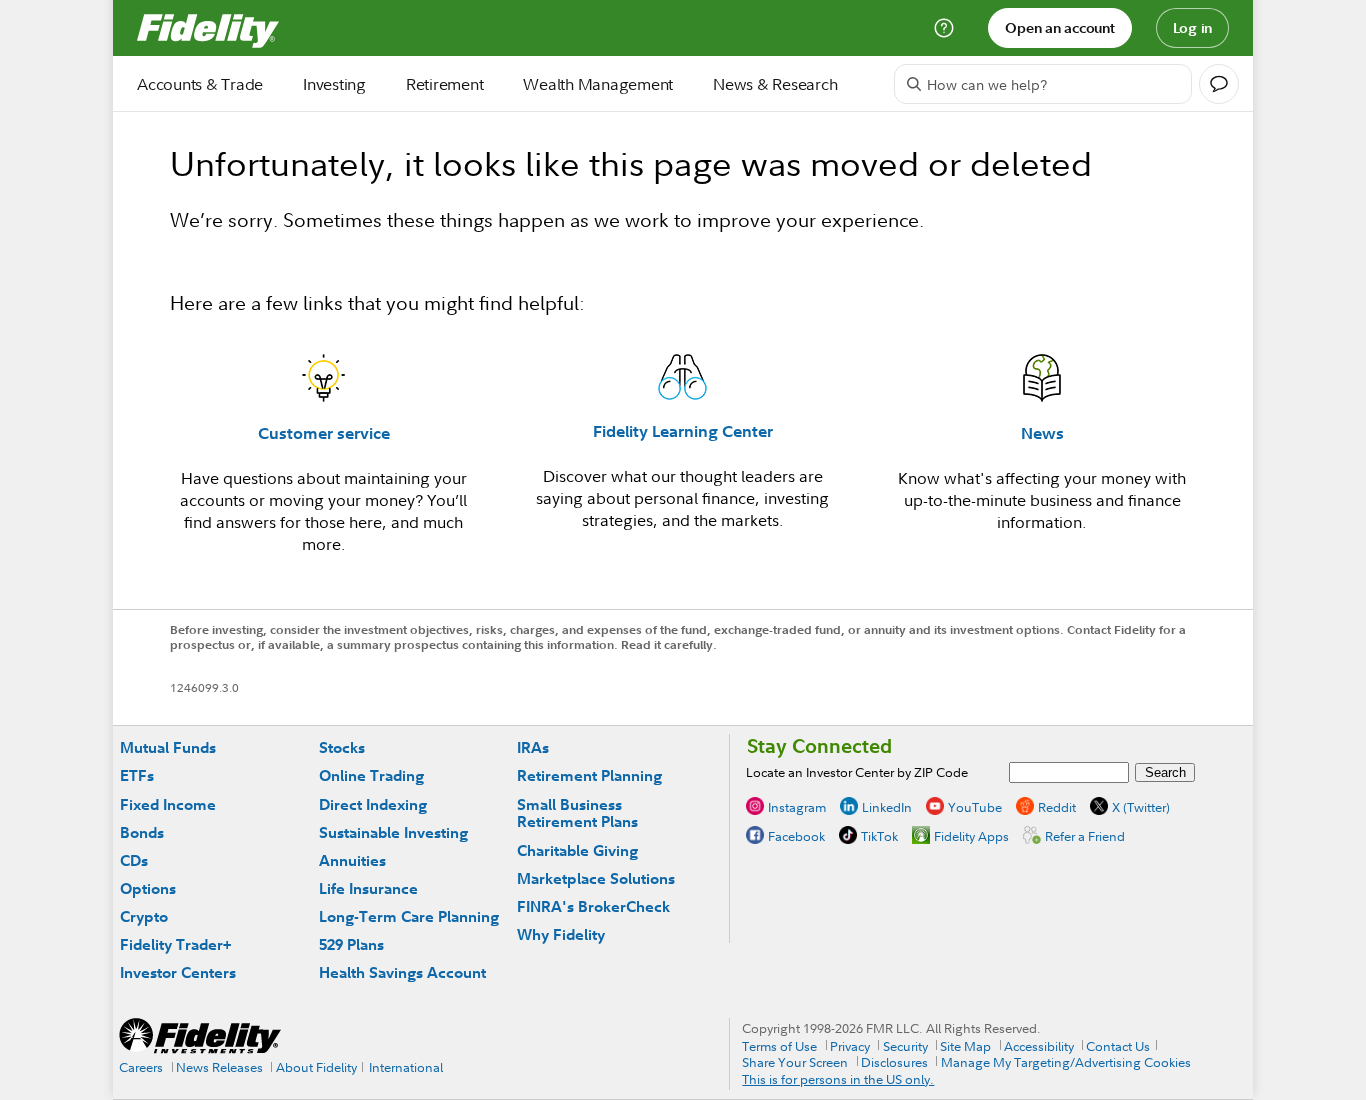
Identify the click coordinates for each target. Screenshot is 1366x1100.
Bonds (142, 832)
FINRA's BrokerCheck (593, 906)
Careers (141, 1067)
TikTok (879, 836)
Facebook (796, 836)
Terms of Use (779, 1046)
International (406, 1067)
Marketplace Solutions (596, 878)
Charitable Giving (577, 850)
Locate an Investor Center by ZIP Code (857, 772)
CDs (134, 860)
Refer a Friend (1085, 836)
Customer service (324, 433)
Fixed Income (168, 804)
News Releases (219, 1067)
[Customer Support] (944, 28)
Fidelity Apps (971, 836)
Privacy (850, 1046)
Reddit (1057, 807)
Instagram (797, 807)
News (1042, 433)
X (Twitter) (1141, 807)
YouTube (975, 807)
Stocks (342, 747)
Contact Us (1118, 1046)
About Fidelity (316, 1067)
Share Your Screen (795, 1062)
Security (905, 1046)
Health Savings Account (402, 972)
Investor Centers (178, 972)
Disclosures (894, 1062)
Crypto (144, 916)
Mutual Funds (168, 747)
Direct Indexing (373, 804)
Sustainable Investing (393, 832)
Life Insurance (368, 888)
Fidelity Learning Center (683, 431)
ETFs (137, 775)
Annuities (352, 860)
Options (148, 888)
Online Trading (371, 775)
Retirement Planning (589, 775)
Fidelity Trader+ (175, 944)
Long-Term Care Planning (409, 916)
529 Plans (351, 944)
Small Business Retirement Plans (577, 813)
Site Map (965, 1046)
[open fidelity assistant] (1219, 84)
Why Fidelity (561, 934)
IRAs (533, 747)
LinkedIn (887, 807)
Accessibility (1039, 1046)
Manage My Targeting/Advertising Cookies (1066, 1062)
